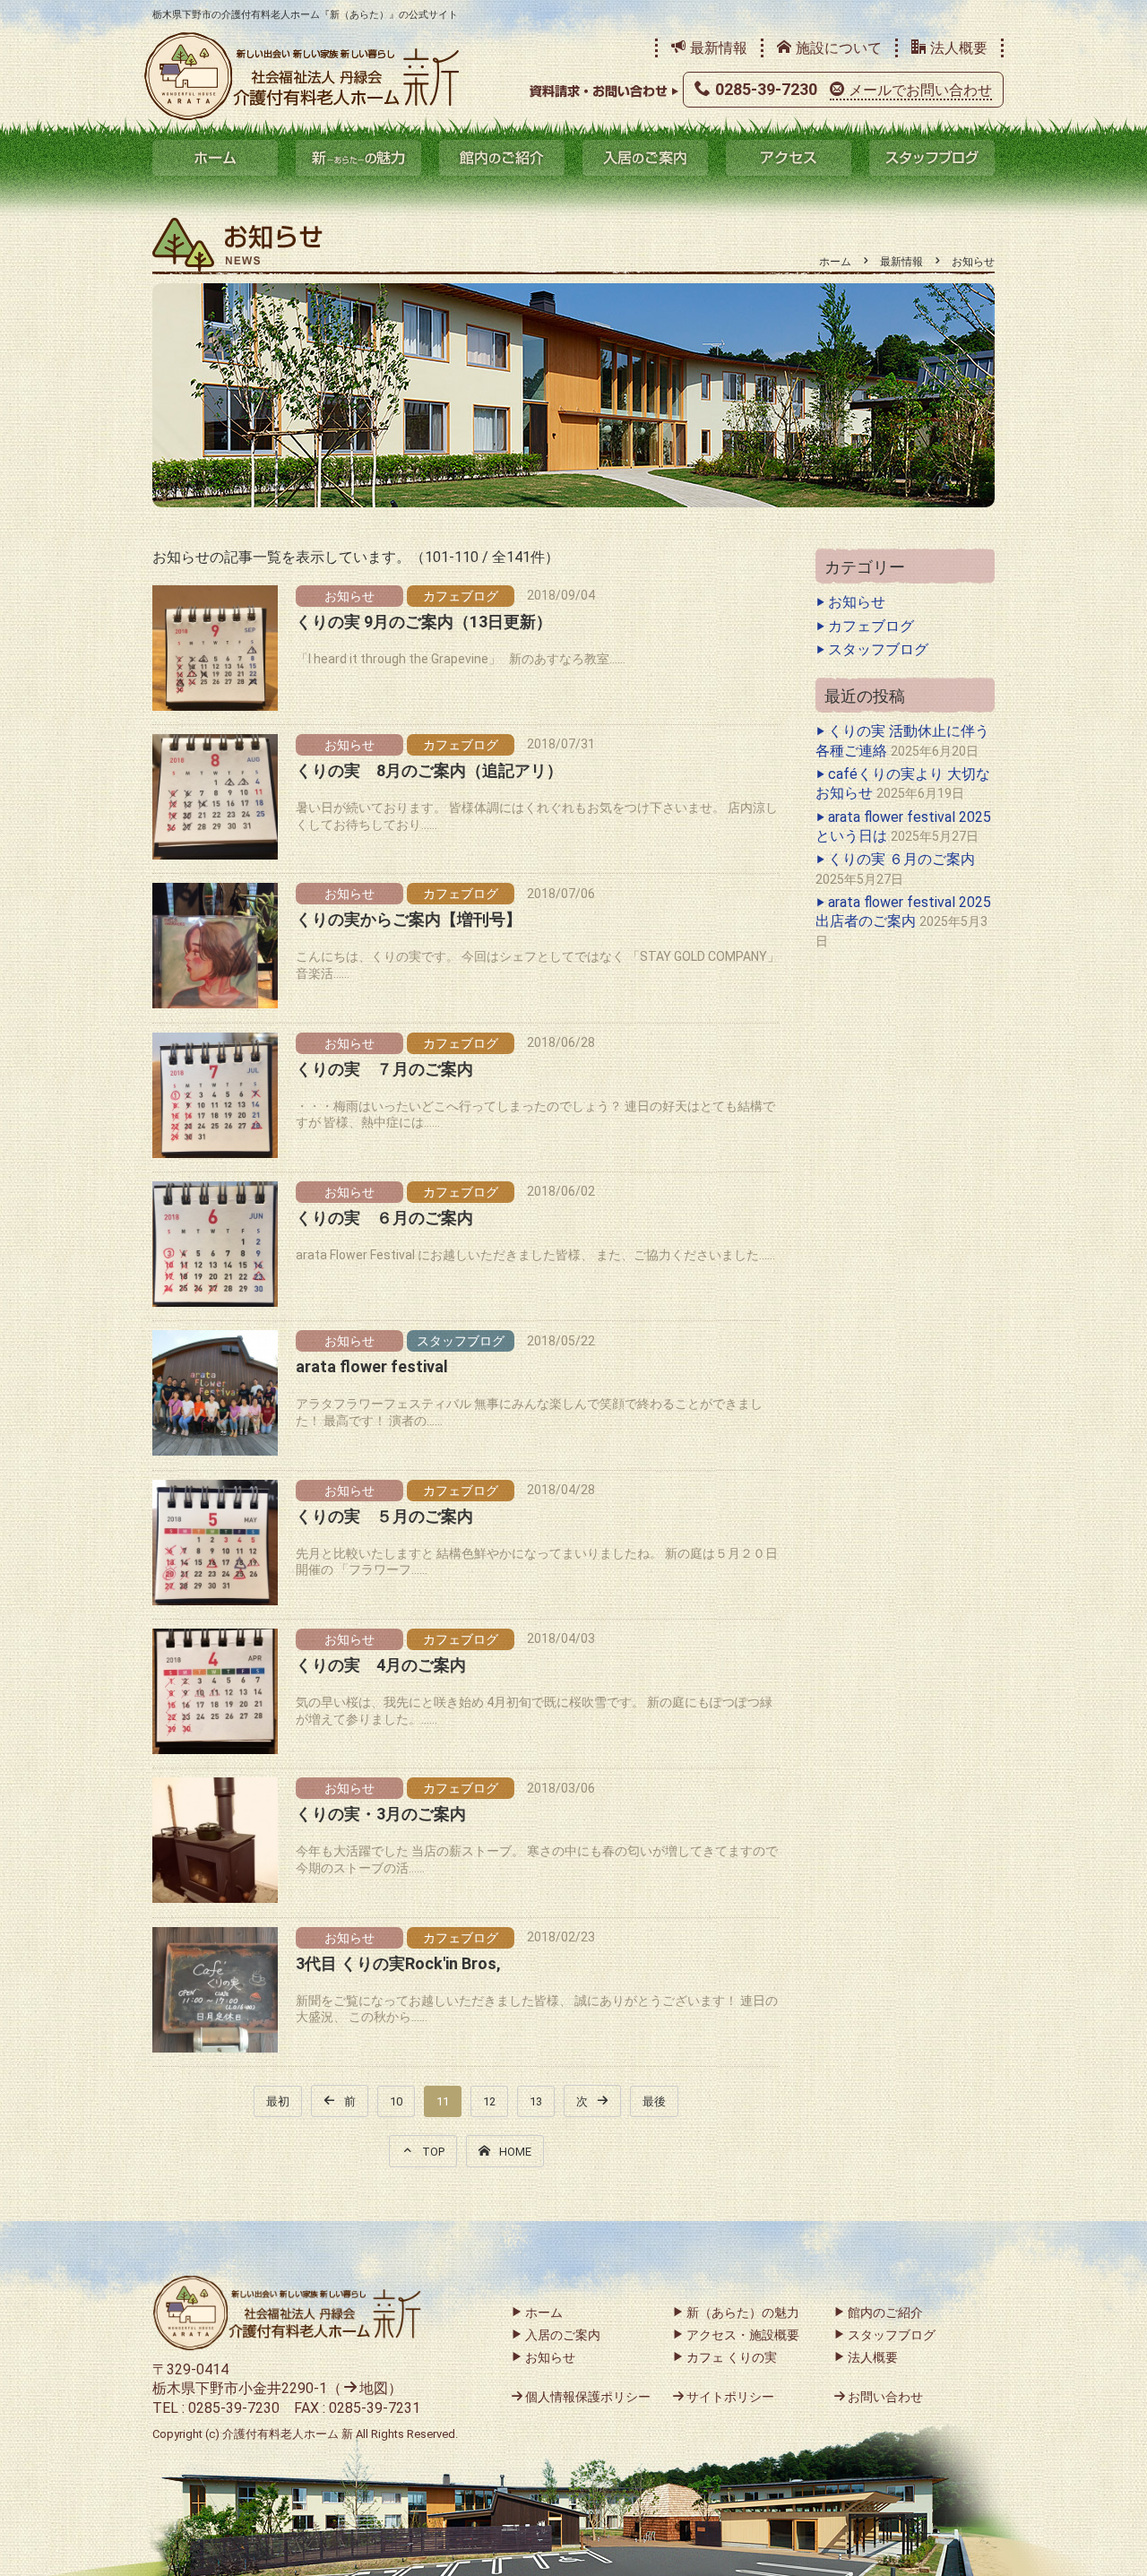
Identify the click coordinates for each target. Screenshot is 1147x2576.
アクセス (789, 158)
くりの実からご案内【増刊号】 (409, 919)
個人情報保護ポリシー (588, 2397)
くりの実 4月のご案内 (381, 1665)
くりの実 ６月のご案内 (384, 1218)
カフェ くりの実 (732, 2357)
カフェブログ (461, 596)
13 (536, 2101)
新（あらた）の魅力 (358, 158)
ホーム (215, 158)
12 (489, 2101)
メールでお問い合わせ (920, 90)
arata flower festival (372, 1366)
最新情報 (719, 48)
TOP (433, 2152)
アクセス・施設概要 (743, 2335)
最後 (654, 2101)
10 (396, 2101)
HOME (515, 2152)
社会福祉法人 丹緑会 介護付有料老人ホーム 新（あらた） (287, 2313)
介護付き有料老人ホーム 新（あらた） (302, 76)
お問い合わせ (885, 2397)
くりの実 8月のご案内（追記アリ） (429, 770)
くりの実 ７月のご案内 (384, 1069)
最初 (278, 2101)
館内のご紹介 (502, 158)
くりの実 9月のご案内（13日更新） (424, 622)
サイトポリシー (730, 2397)
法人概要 (959, 48)
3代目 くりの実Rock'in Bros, (398, 1963)
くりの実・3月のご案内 (381, 1814)
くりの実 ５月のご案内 (384, 1516)
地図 (374, 2388)
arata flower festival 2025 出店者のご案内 (903, 912)
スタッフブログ (932, 158)
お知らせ (349, 596)
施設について (839, 48)
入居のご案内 (645, 158)
